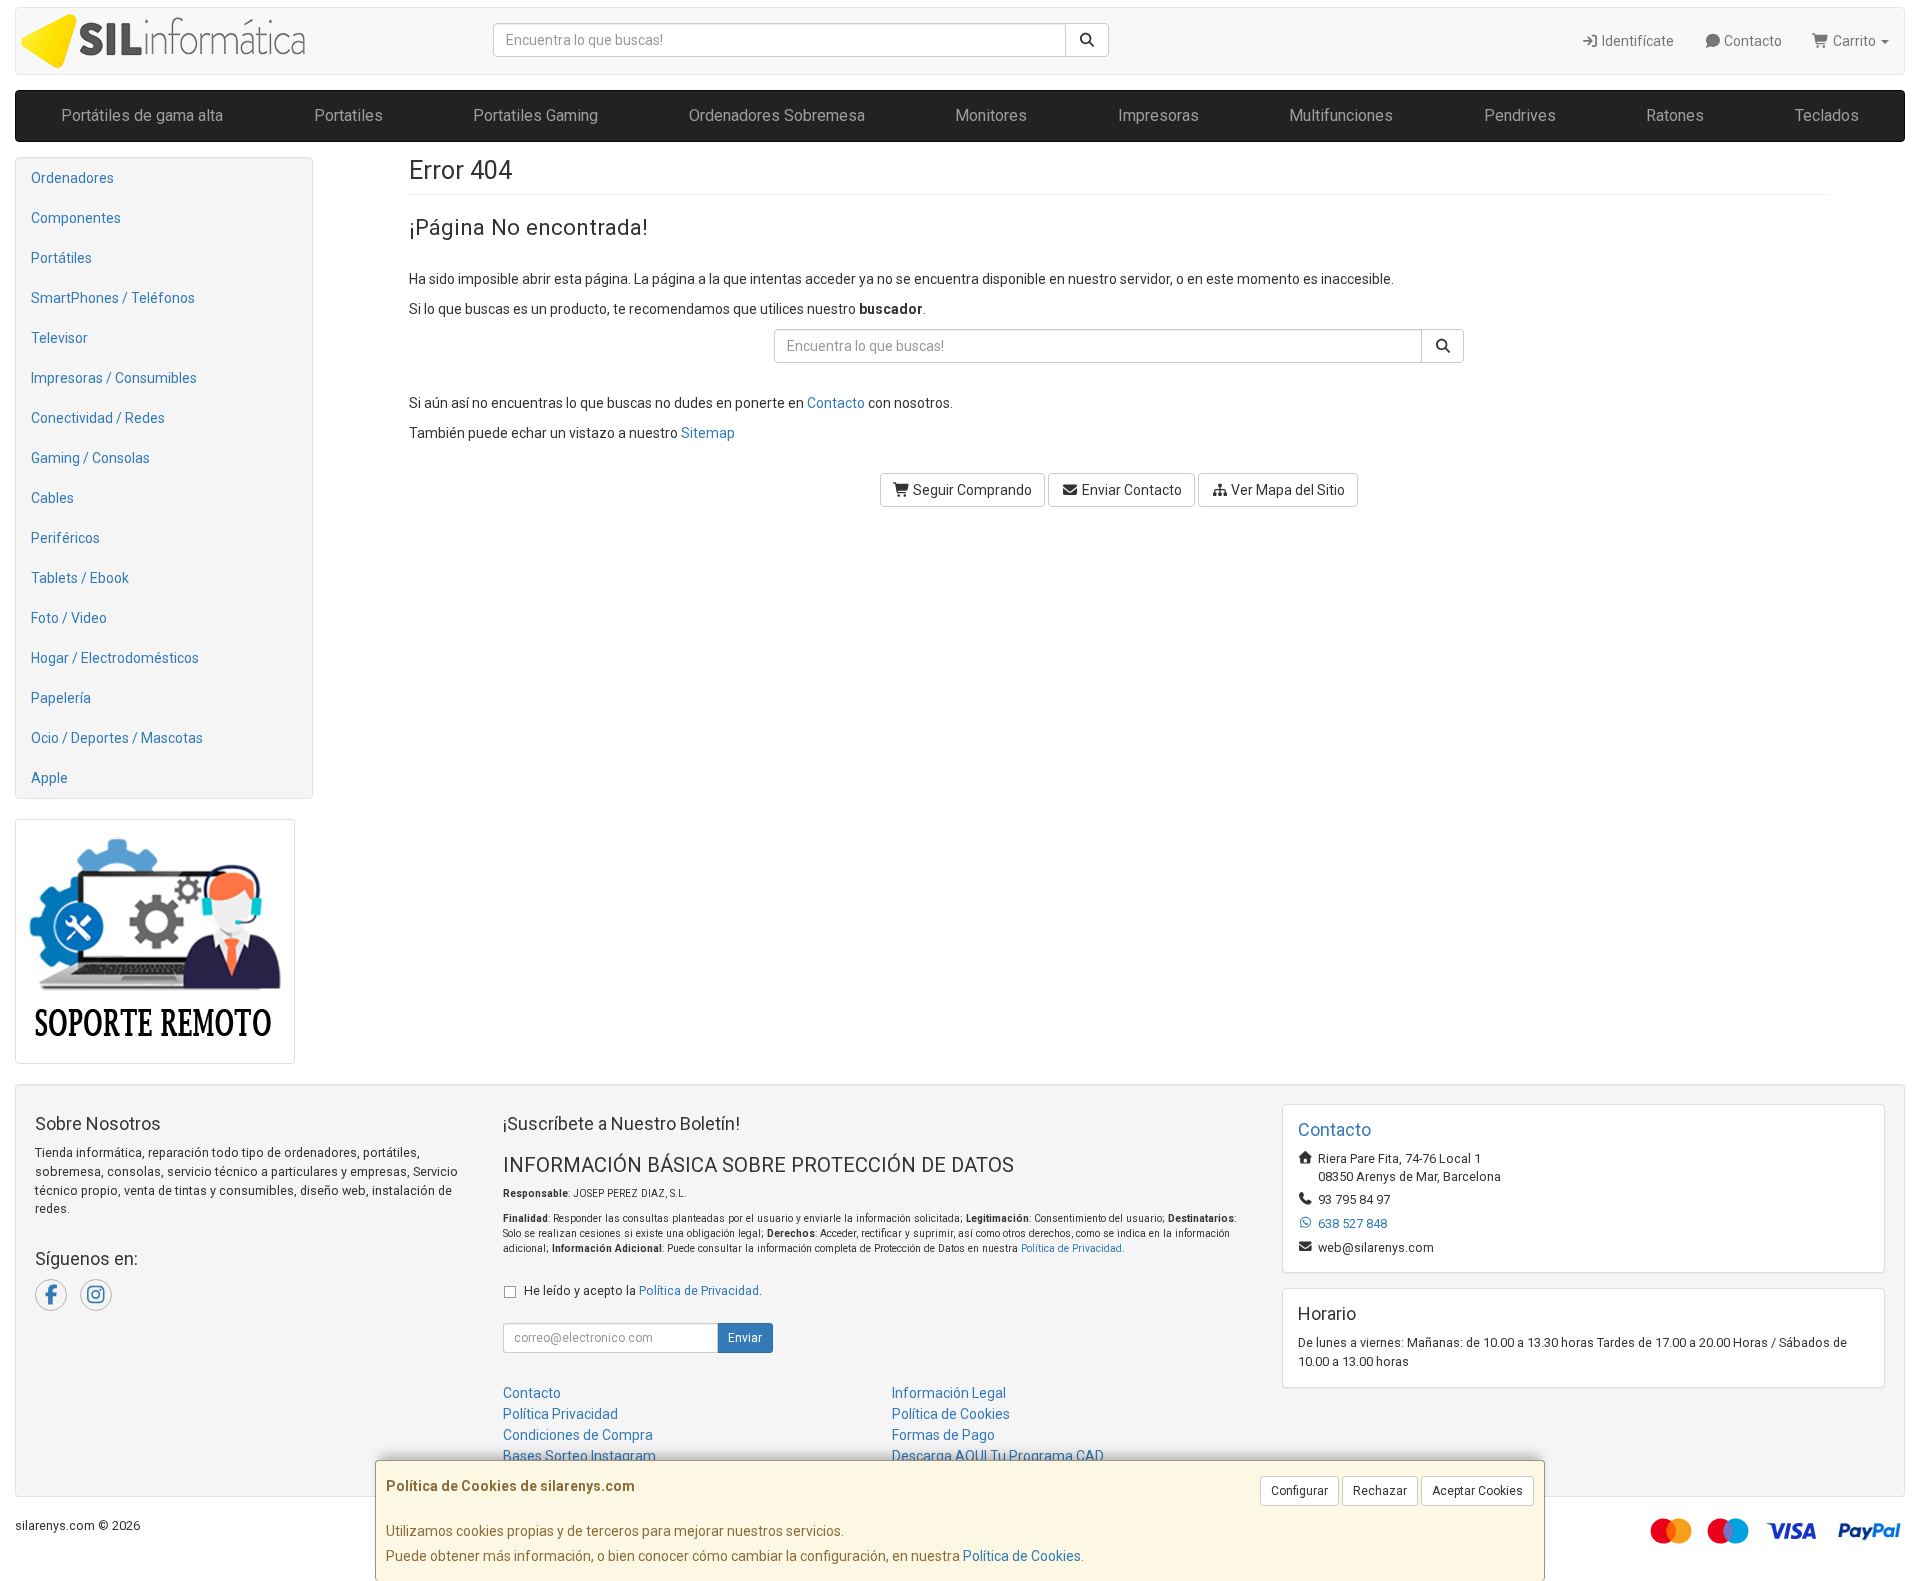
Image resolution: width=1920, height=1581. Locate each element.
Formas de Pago (943, 1435)
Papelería (61, 698)
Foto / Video (69, 618)
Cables (52, 498)
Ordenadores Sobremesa (777, 115)
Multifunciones (1341, 115)
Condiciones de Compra (578, 1435)
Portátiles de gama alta (142, 115)
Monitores (991, 115)
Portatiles (348, 115)
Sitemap (708, 433)
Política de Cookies (1022, 1556)
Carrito (1854, 41)
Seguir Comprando (971, 490)
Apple (49, 778)
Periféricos (65, 538)
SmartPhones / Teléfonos (113, 298)
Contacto (1751, 41)
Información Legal (949, 1393)
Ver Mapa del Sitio (1286, 490)
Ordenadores (72, 178)
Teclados (1827, 115)
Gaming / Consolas (90, 458)
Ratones (1675, 115)
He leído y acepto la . (643, 1290)
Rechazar (1380, 1491)
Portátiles (61, 258)
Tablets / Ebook (80, 578)
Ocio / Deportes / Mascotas (117, 738)
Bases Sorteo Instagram (579, 1456)
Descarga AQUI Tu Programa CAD (998, 1456)
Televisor (59, 338)
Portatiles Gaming (535, 115)
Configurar (1299, 1491)
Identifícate (1636, 41)
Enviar (745, 1338)
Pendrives (1520, 115)
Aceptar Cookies (1477, 1491)
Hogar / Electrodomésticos (115, 658)
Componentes (76, 218)
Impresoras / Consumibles (114, 378)
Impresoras (1158, 115)
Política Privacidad (560, 1414)
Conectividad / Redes (98, 418)
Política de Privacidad (1071, 1248)
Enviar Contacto (1130, 490)
